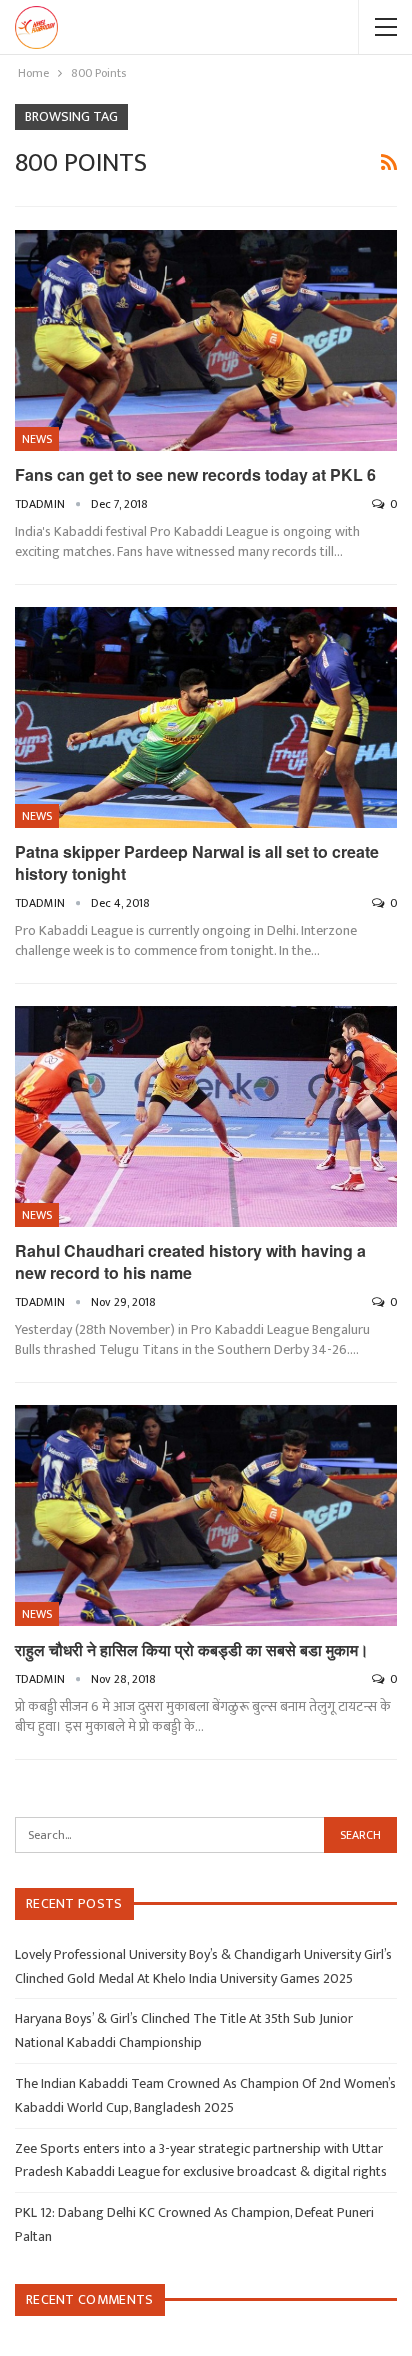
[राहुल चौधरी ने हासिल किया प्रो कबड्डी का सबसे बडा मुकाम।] (206, 1516)
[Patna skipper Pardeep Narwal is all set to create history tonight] (206, 718)
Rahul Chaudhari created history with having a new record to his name (190, 1261)
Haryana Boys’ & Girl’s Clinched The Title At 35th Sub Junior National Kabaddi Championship (184, 2030)
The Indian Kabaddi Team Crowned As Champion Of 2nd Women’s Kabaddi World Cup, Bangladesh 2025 (205, 2095)
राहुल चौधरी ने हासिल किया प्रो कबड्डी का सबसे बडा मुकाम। (192, 1649)
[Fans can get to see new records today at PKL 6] (206, 341)
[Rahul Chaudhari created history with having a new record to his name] (206, 1117)
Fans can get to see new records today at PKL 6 (195, 474)
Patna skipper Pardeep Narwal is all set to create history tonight (197, 862)
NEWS (37, 439)
